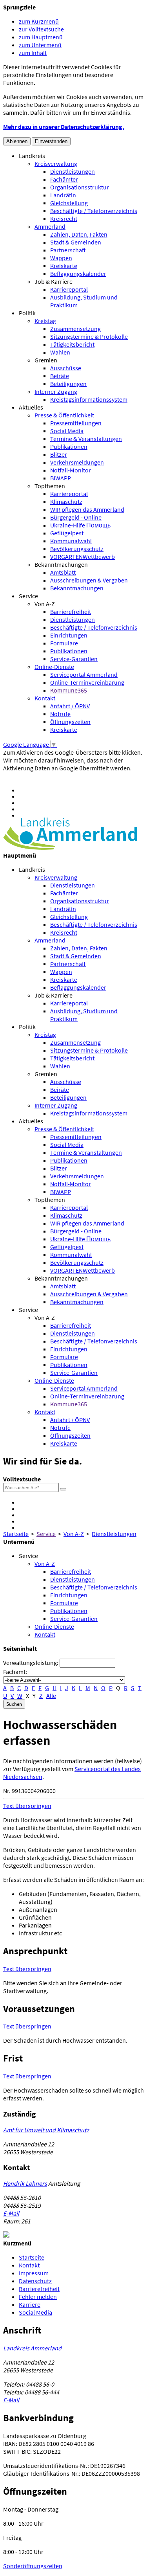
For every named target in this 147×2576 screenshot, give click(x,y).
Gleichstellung (69, 203)
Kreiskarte (64, 266)
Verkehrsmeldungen (77, 462)
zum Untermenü (40, 45)
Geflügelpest (67, 533)
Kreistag (45, 321)
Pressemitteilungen (76, 423)
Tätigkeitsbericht (72, 344)
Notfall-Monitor (71, 470)
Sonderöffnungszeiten (33, 2566)
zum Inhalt (33, 53)
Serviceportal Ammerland (84, 674)
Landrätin (63, 195)
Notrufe (60, 714)
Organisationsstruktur (80, 187)
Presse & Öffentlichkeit (64, 415)
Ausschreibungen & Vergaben (89, 580)
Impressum (34, 2273)
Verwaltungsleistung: (31, 1663)
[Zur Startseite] (70, 847)
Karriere (30, 2304)
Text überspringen (27, 1806)
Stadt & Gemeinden (76, 242)
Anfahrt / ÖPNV (70, 706)
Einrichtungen (69, 635)
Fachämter (64, 179)
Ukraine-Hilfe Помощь (80, 525)
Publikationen (69, 446)
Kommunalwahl (71, 541)
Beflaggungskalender (78, 274)
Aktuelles (31, 407)
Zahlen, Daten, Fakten (79, 234)
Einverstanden (51, 141)
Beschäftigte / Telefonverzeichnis (94, 211)
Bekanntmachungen (61, 564)
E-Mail (11, 2213)
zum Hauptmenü (41, 37)
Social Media (67, 431)
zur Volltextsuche (41, 29)
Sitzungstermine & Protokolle (89, 336)
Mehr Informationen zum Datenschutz (53, 776)
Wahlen (60, 352)
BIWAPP (61, 478)
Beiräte (60, 376)
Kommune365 (69, 690)
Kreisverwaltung (56, 164)
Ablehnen (17, 141)
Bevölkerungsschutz (77, 549)
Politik (27, 313)
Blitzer (59, 454)
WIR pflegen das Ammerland (87, 509)
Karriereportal (69, 289)
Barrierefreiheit (71, 612)
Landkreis (32, 156)
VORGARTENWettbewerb (83, 557)
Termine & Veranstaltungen (86, 439)
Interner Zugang (56, 391)
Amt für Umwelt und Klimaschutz (46, 2130)
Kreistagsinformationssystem (89, 399)
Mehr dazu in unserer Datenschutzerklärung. (64, 127)
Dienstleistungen (73, 171)
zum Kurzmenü (39, 21)
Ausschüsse (66, 368)
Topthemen (50, 486)
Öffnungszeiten (70, 722)
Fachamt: (15, 1672)
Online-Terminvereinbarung (87, 682)
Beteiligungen (68, 384)
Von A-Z (45, 604)
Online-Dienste (54, 667)
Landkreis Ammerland (32, 2348)
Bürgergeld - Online (76, 517)
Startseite (16, 1534)
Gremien (46, 360)
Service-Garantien (74, 659)
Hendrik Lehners (25, 2183)
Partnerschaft (68, 250)
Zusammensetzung (75, 329)
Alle (51, 1696)
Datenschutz (35, 2281)
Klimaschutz (66, 502)
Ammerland (50, 226)
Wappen (61, 258)
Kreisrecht (64, 219)
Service (28, 596)
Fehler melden (38, 2297)
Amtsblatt (63, 572)
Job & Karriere (54, 281)
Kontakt (45, 698)
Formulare (64, 643)
